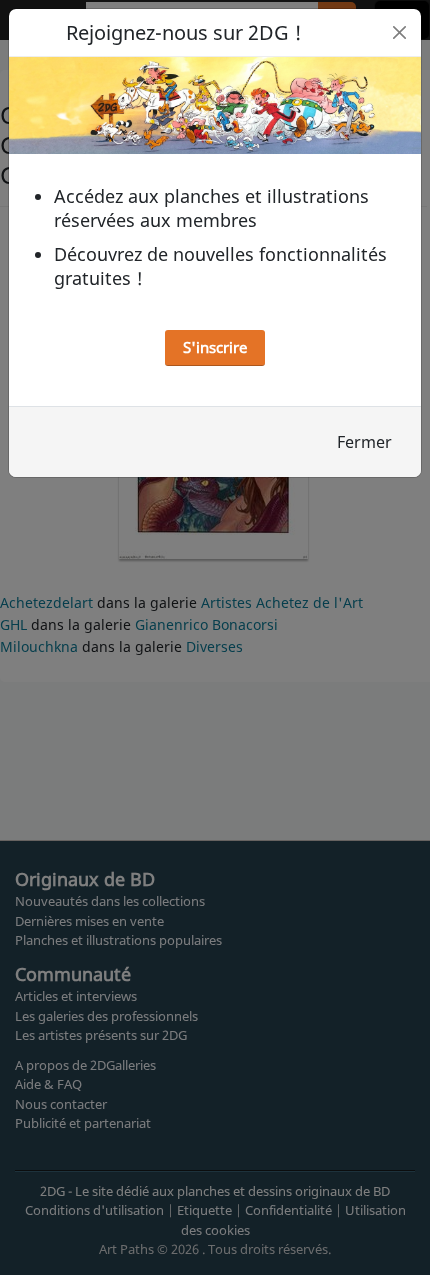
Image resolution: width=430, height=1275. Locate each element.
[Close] (399, 32)
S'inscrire (215, 347)
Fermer (364, 442)
